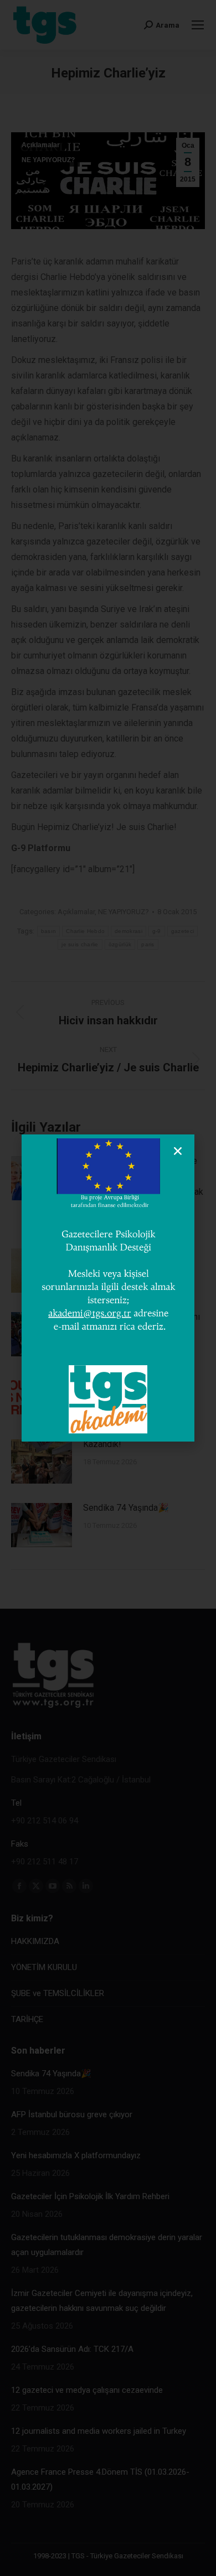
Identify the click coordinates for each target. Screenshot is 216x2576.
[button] (178, 1151)
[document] (108, 1288)
